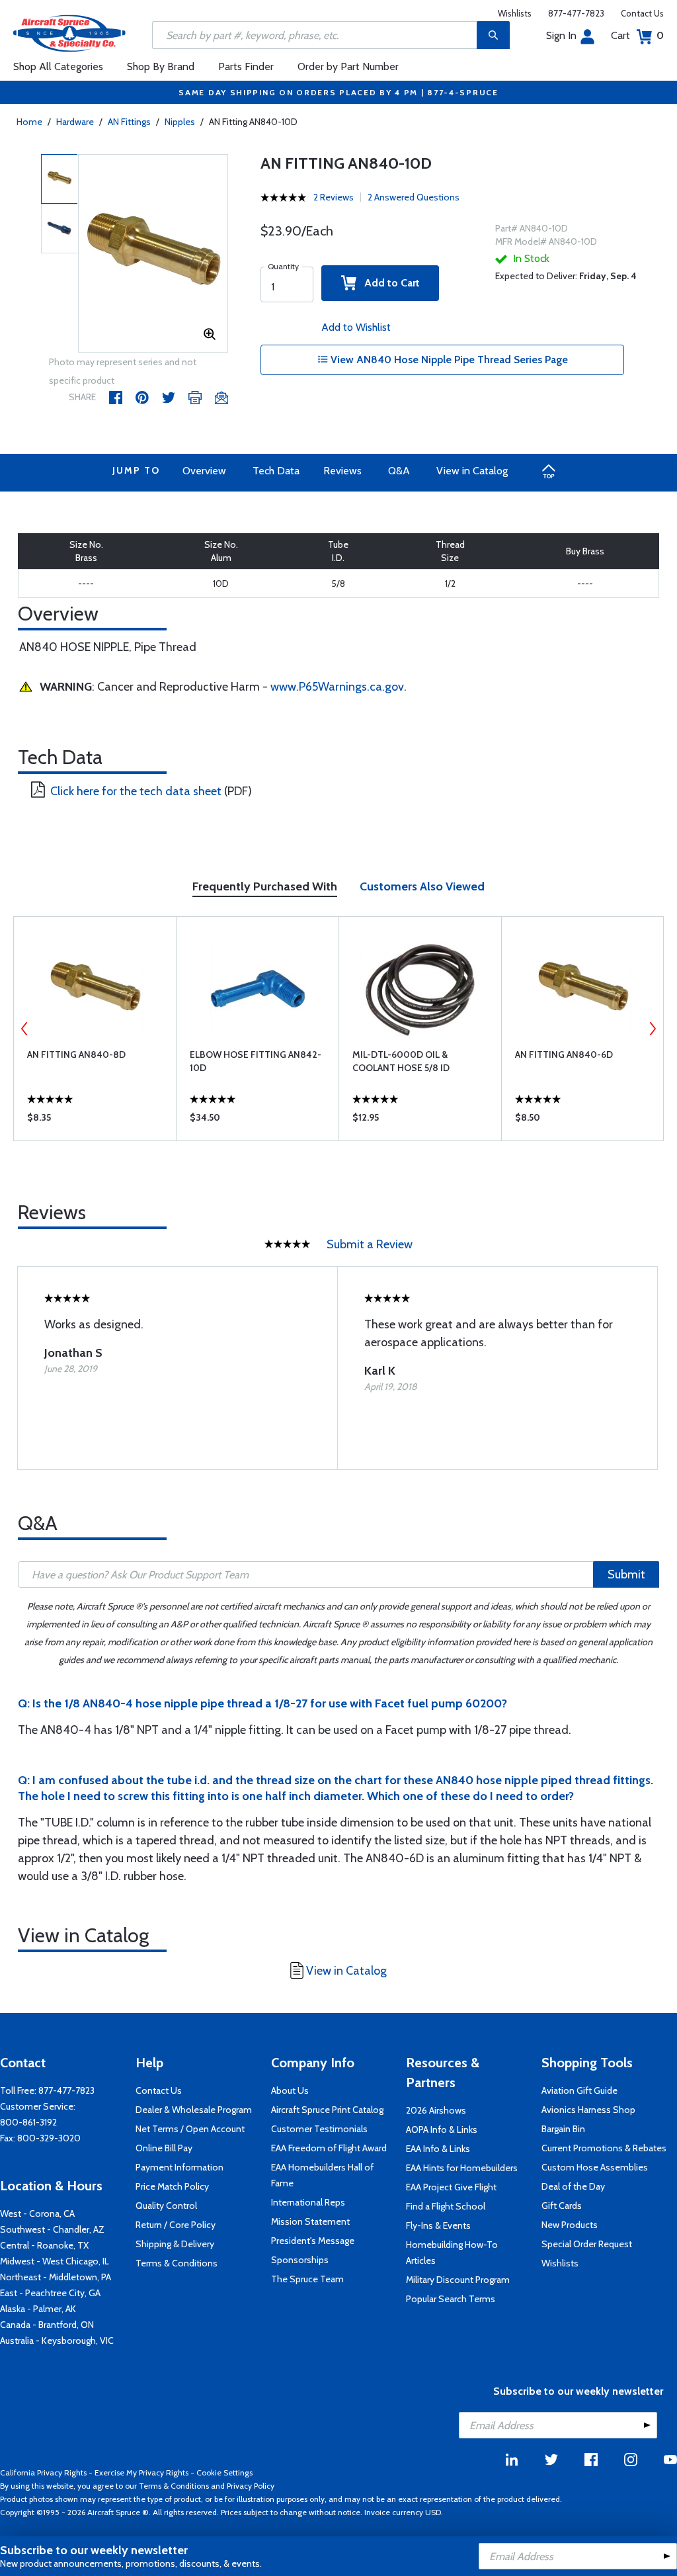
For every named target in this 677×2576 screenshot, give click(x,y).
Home (29, 122)
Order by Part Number (348, 66)
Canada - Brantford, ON (47, 2325)
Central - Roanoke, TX (44, 2245)
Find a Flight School (446, 2206)
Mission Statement (310, 2221)
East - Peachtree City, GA (50, 2293)
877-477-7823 (576, 13)
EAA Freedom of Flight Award (329, 2148)
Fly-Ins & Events (438, 2225)
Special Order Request (587, 2244)
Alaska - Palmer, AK (38, 2309)
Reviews (342, 471)
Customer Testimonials (319, 2129)
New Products (570, 2225)
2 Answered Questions (414, 197)
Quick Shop (95, 1121)
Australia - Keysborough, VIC (57, 2340)
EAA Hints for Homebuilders (462, 2168)
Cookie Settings (224, 2472)
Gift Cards (562, 2206)
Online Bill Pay (164, 2148)
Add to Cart (388, 283)
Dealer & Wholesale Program (194, 2110)
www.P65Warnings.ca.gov (337, 687)
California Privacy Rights (43, 2472)
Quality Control (166, 2206)
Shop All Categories (58, 66)
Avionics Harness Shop (588, 2110)
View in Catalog (472, 471)
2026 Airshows (436, 2110)
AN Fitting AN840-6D (564, 1054)
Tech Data (276, 471)
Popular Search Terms (451, 2299)
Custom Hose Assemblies (595, 2167)
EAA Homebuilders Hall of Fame (322, 2175)
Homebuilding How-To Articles (452, 2253)
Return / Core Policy (176, 2225)
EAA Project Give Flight (451, 2187)
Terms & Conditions (177, 2263)
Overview (204, 471)
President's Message (313, 2241)
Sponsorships (300, 2260)
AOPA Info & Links (442, 2129)
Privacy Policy (251, 2486)
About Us (290, 2090)
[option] (153, 254)
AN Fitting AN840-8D (76, 1054)
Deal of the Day (573, 2186)
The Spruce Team (307, 2279)
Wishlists (515, 13)
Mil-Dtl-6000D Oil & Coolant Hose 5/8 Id (401, 1061)
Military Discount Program (458, 2280)
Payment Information (179, 2167)
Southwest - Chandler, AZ (52, 2229)
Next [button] (653, 1029)
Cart (637, 35)
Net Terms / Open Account (190, 2129)
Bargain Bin (563, 2129)
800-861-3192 (28, 2122)
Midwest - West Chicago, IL (55, 2261)
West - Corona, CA (37, 2213)
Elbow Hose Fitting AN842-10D (256, 1061)
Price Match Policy (172, 2186)
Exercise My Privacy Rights (141, 2472)
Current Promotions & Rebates (604, 2148)
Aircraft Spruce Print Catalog (327, 2110)
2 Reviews (334, 197)
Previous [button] (24, 1029)
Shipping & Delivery (175, 2244)
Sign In (561, 35)
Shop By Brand (161, 66)
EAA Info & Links (438, 2149)
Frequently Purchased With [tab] (265, 886)
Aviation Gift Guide (579, 2090)
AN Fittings (129, 122)
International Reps (308, 2202)
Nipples (180, 122)
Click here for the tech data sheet (136, 791)
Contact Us (642, 13)
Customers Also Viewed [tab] (422, 886)
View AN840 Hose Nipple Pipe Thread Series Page (448, 360)
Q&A (399, 471)
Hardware (75, 122)
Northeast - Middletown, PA (56, 2277)
